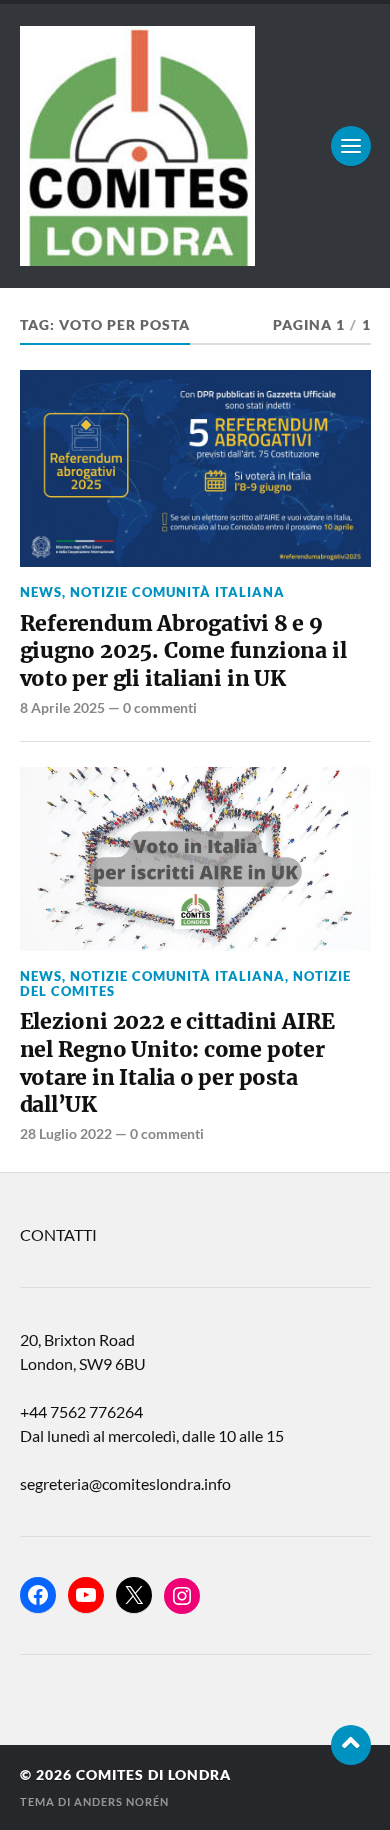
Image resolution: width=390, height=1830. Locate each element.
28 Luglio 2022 (66, 1133)
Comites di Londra (153, 1775)
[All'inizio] (351, 1745)
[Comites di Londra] (195, 146)
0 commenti (160, 707)
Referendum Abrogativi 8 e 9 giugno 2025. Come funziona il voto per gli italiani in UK (183, 651)
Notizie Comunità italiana (177, 592)
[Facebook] (38, 1595)
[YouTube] (86, 1595)
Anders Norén (121, 1801)
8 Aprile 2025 (62, 707)
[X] (134, 1595)
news (41, 592)
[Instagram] (182, 1596)
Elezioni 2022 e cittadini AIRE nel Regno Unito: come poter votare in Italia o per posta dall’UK (178, 1063)
